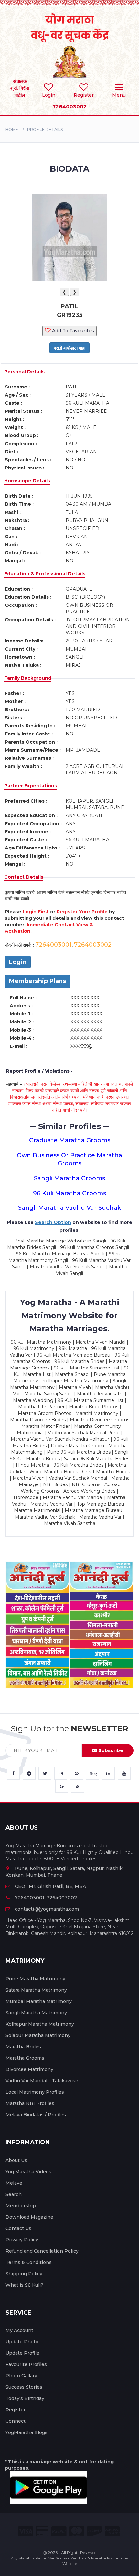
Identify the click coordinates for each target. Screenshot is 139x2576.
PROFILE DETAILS (45, 129)
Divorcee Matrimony (29, 2069)
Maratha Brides (23, 2047)
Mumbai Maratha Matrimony (39, 2001)
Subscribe (110, 1750)
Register (16, 2410)
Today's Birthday (25, 2398)
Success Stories (24, 2387)
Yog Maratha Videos (28, 2172)
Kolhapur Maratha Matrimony (40, 2024)
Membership (21, 2206)
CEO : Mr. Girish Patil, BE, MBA (50, 1886)
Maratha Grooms (25, 2058)
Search (14, 2194)
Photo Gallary (21, 2376)
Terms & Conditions (29, 2262)
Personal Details (24, 372)
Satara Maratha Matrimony (36, 1990)
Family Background (28, 678)
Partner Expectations (31, 786)
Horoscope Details (27, 481)
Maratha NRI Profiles (30, 2103)
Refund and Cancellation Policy (42, 2251)
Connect (16, 2421)
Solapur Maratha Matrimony (38, 2035)
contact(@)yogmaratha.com (47, 1909)
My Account (19, 2330)
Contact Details (24, 877)
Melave (14, 2183)
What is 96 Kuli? (24, 2285)
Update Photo (22, 2342)
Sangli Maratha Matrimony (36, 2013)
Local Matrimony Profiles (35, 2092)
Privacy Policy (22, 2240)
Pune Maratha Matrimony (35, 1979)
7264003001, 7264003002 (46, 1898)
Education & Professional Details (45, 574)
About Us (16, 2160)
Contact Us (18, 2228)
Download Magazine (29, 2217)
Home (12, 129)
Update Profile (22, 2353)
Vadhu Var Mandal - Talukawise (42, 2081)
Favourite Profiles (26, 2364)
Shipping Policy (24, 2274)
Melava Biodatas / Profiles (36, 2115)
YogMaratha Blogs (27, 2432)
